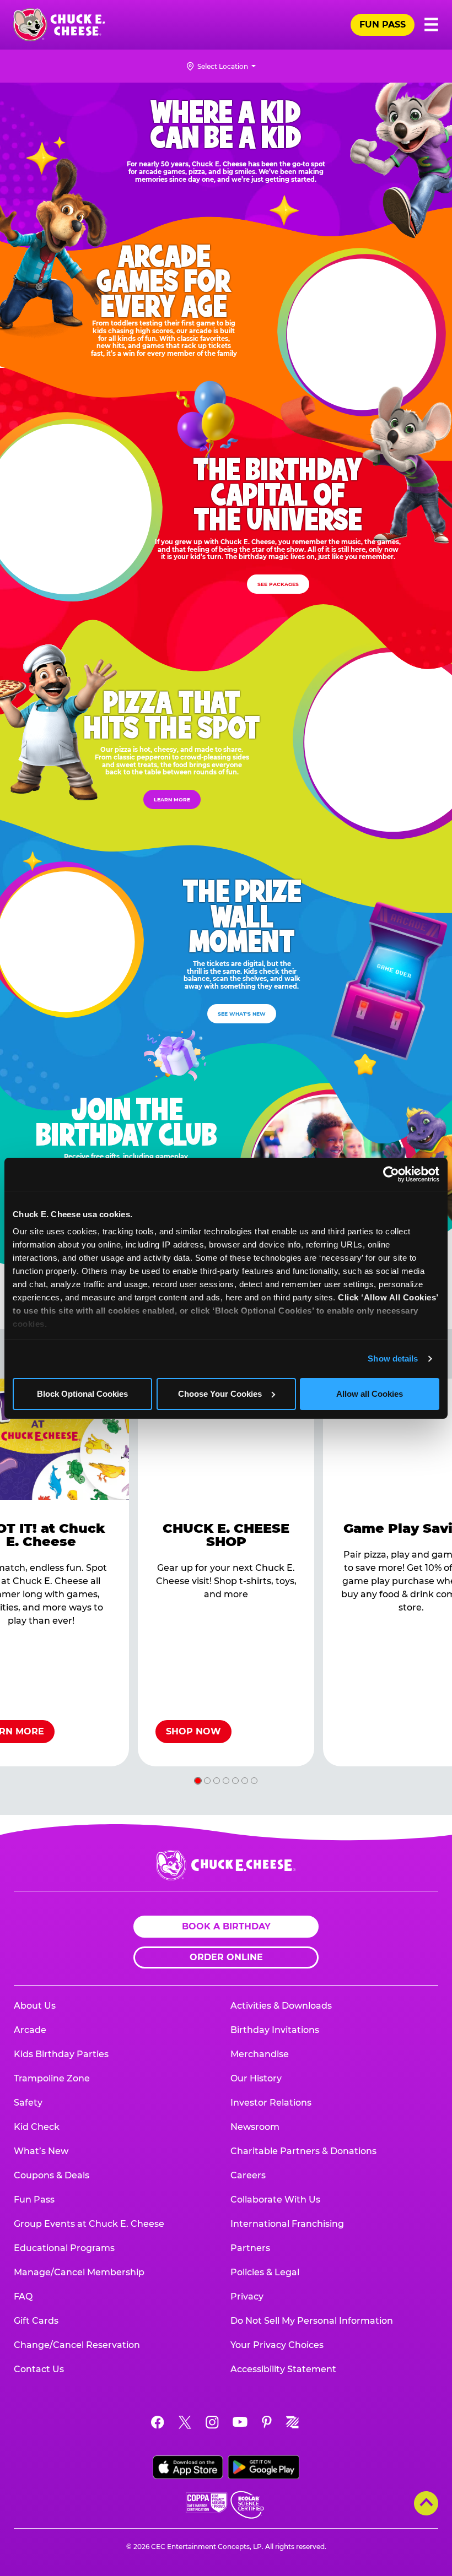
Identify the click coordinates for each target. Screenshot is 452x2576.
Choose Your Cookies (220, 1394)
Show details (393, 1358)
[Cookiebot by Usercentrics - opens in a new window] (391, 1174)
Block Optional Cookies (82, 1394)
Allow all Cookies (370, 1394)
